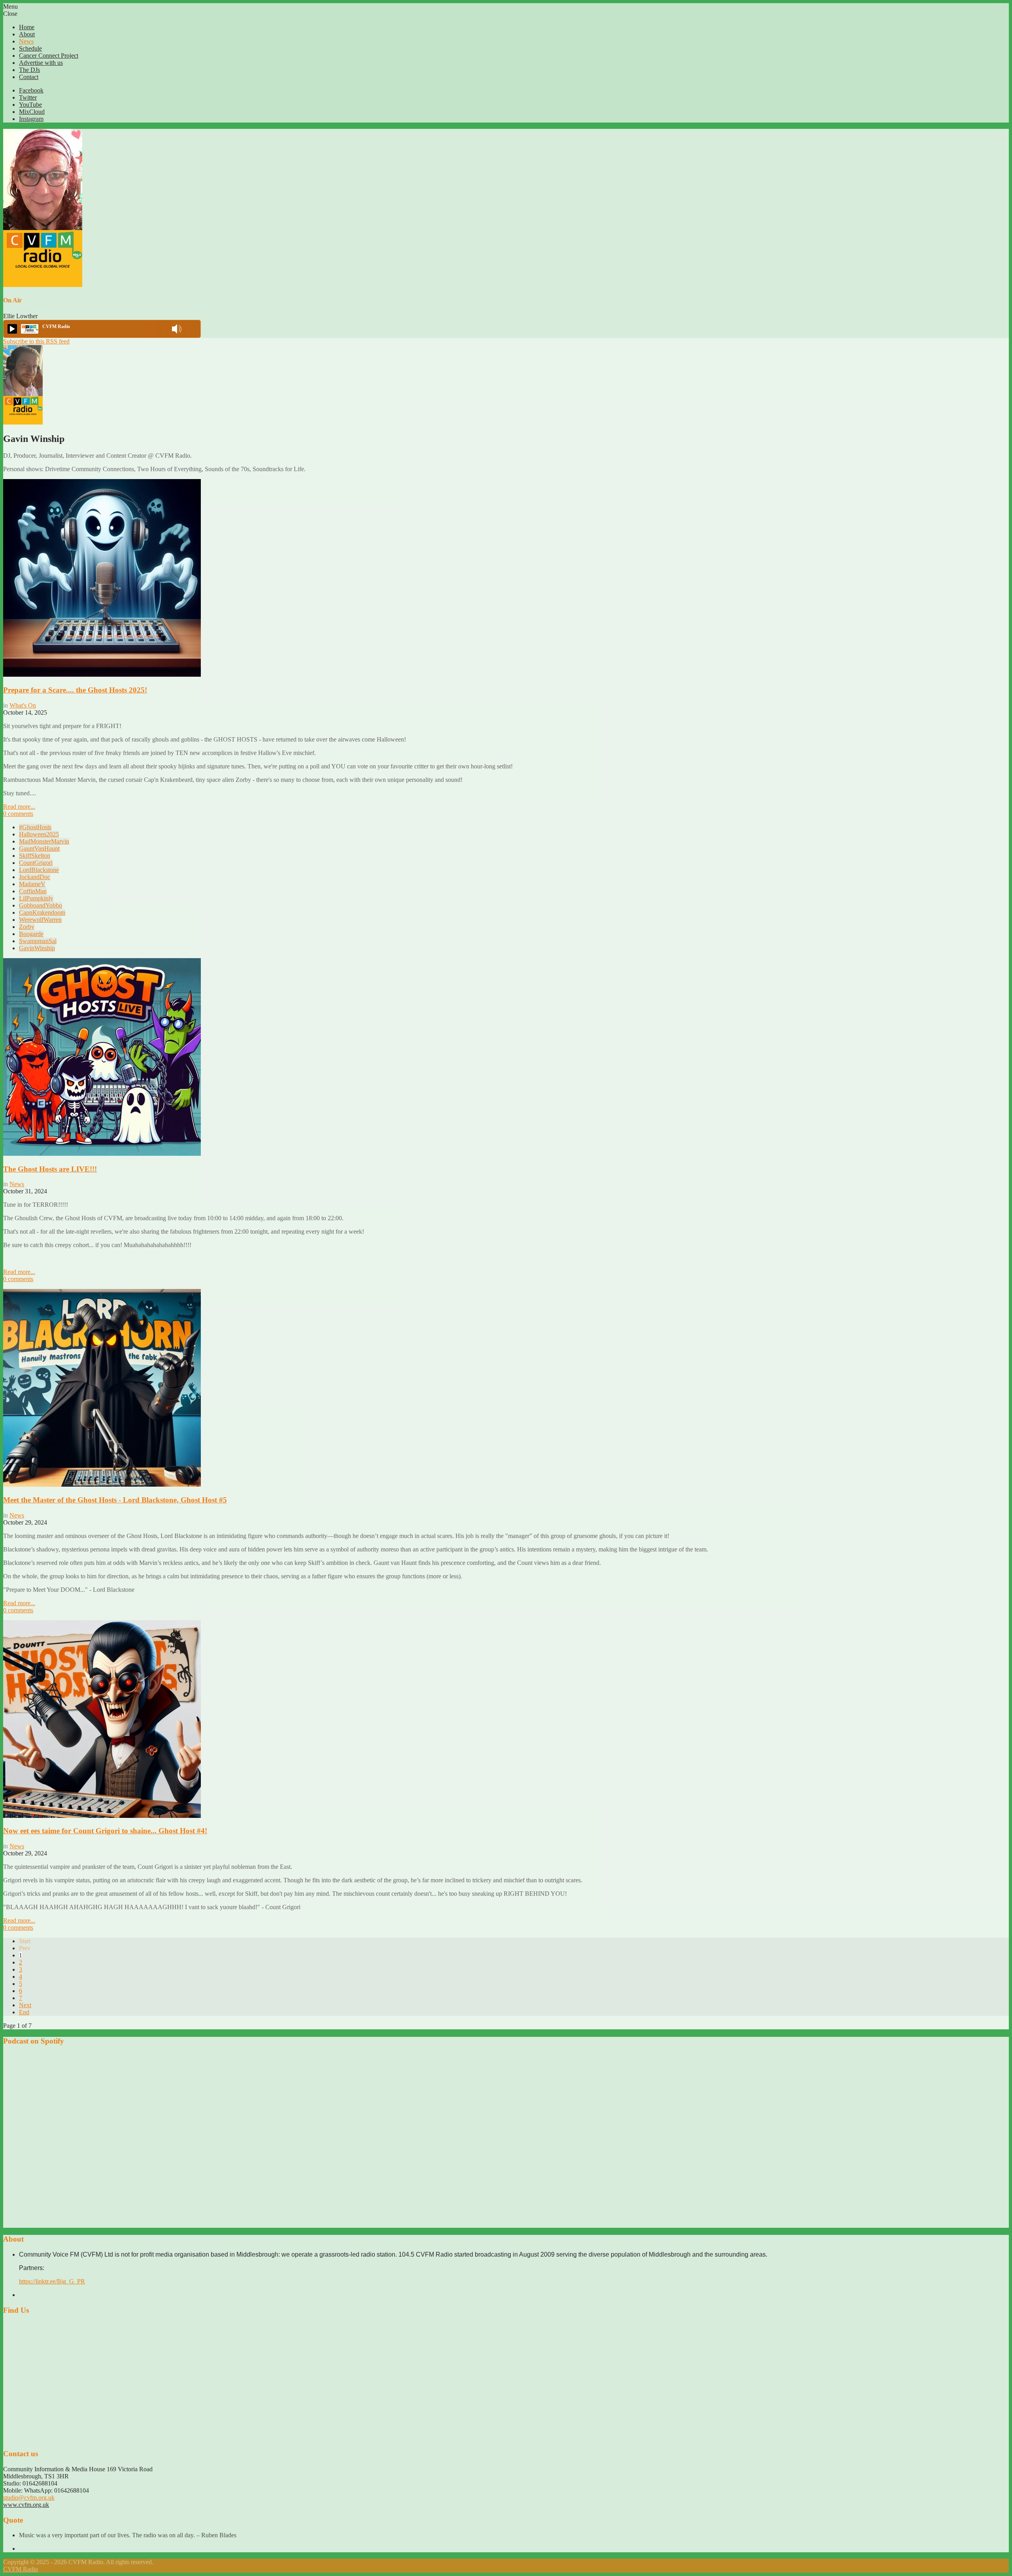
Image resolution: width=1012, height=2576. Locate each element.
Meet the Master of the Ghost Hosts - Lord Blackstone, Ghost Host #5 (115, 1500)
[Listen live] (12, 329)
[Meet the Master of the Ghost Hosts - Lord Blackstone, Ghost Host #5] (102, 1484)
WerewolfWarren (40, 920)
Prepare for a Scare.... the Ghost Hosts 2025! (75, 690)
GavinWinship (37, 948)
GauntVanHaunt (39, 848)
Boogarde (31, 934)
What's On (23, 705)
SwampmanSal (38, 941)
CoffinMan (33, 891)
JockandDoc (35, 877)
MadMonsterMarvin (44, 841)
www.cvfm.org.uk (26, 2505)
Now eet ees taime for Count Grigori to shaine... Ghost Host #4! (105, 1831)
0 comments (18, 814)
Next (25, 2005)
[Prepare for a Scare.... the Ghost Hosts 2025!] (102, 675)
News (17, 1184)
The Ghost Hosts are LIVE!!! (50, 1169)
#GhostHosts (35, 827)
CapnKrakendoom (42, 912)
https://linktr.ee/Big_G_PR (52, 2281)
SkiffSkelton (35, 856)
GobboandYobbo (41, 905)
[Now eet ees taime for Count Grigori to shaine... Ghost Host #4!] (102, 1816)
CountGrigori (36, 863)
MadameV (32, 884)
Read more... (19, 807)
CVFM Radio (21, 2569)
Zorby (27, 927)
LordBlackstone (39, 870)
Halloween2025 (39, 834)
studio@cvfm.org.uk (29, 2498)
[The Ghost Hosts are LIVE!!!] (102, 1154)
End (24, 2012)
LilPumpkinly (36, 898)
